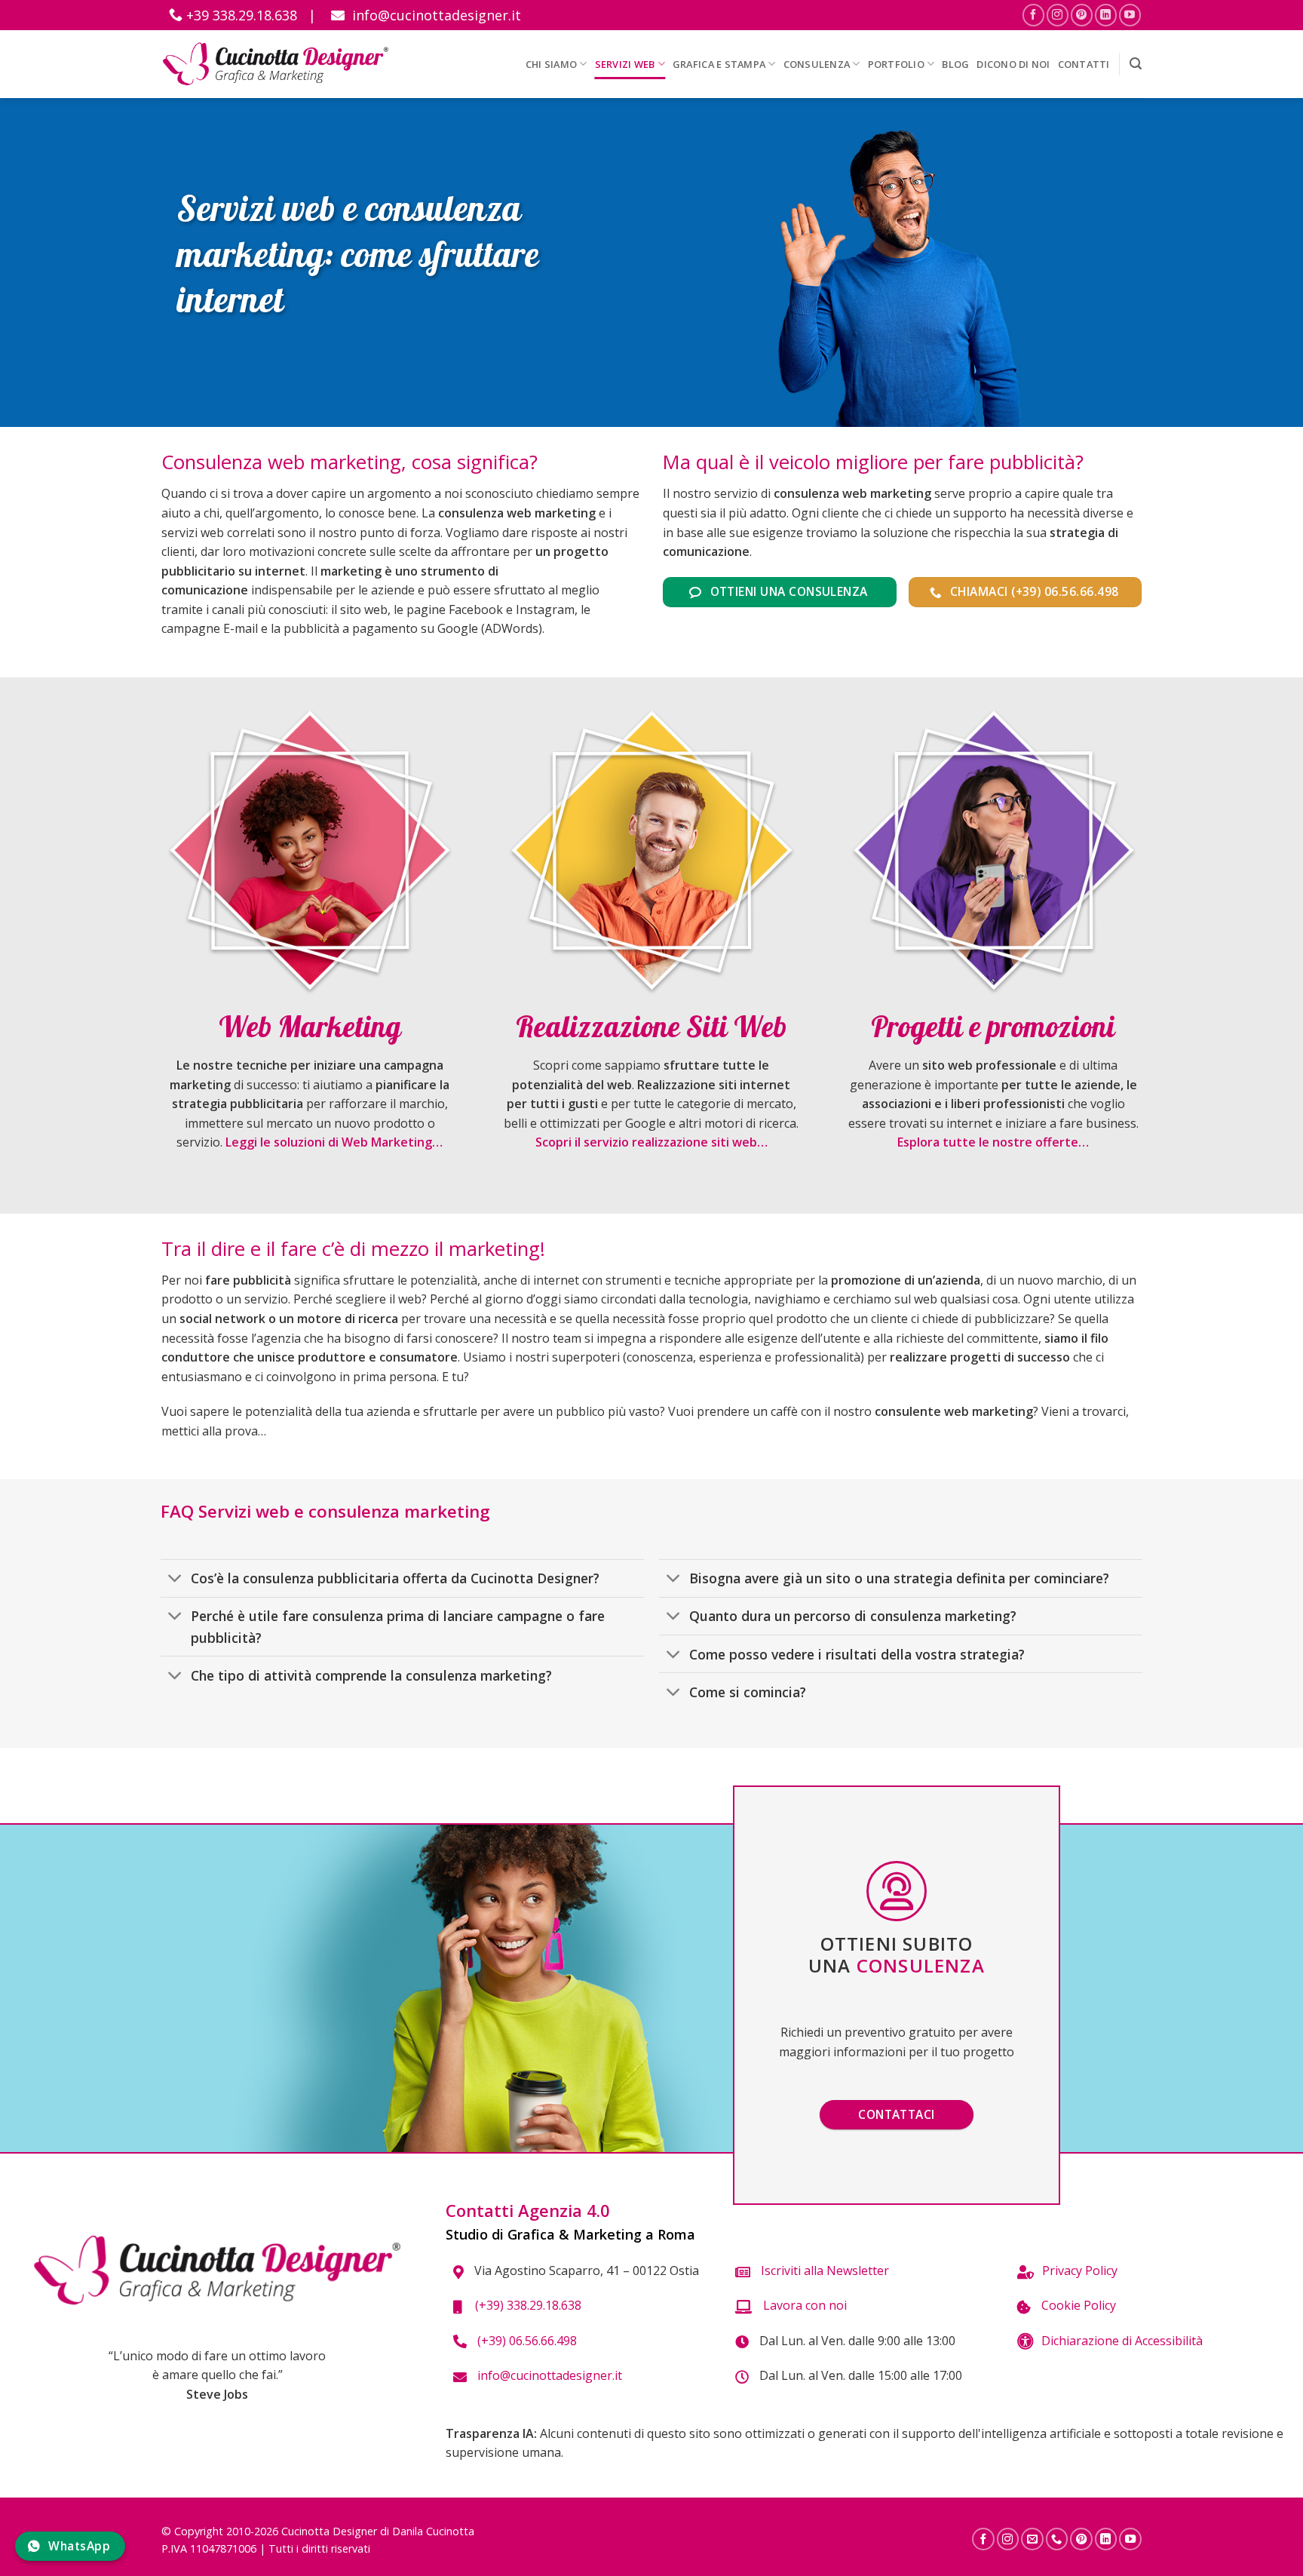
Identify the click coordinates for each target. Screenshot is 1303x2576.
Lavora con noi (803, 2305)
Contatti (1084, 64)
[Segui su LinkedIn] (1106, 15)
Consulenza (817, 64)
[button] (1136, 64)
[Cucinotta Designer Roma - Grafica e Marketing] (276, 64)
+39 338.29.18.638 (240, 15)
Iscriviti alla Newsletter (823, 2271)
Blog (955, 64)
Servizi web (625, 64)
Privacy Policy (1080, 2271)
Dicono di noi (1013, 64)
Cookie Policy (1077, 2305)
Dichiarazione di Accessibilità (1122, 2341)
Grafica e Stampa (719, 64)
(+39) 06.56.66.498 (526, 2341)
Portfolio (896, 64)
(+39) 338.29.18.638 (525, 2305)
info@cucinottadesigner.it (435, 15)
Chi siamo (551, 64)
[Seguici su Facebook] (1033, 15)
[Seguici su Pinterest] (1082, 15)
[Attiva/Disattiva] (175, 1580)
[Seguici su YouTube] (1130, 15)
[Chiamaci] (1057, 2539)
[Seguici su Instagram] (1058, 15)
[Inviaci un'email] (1032, 2539)
